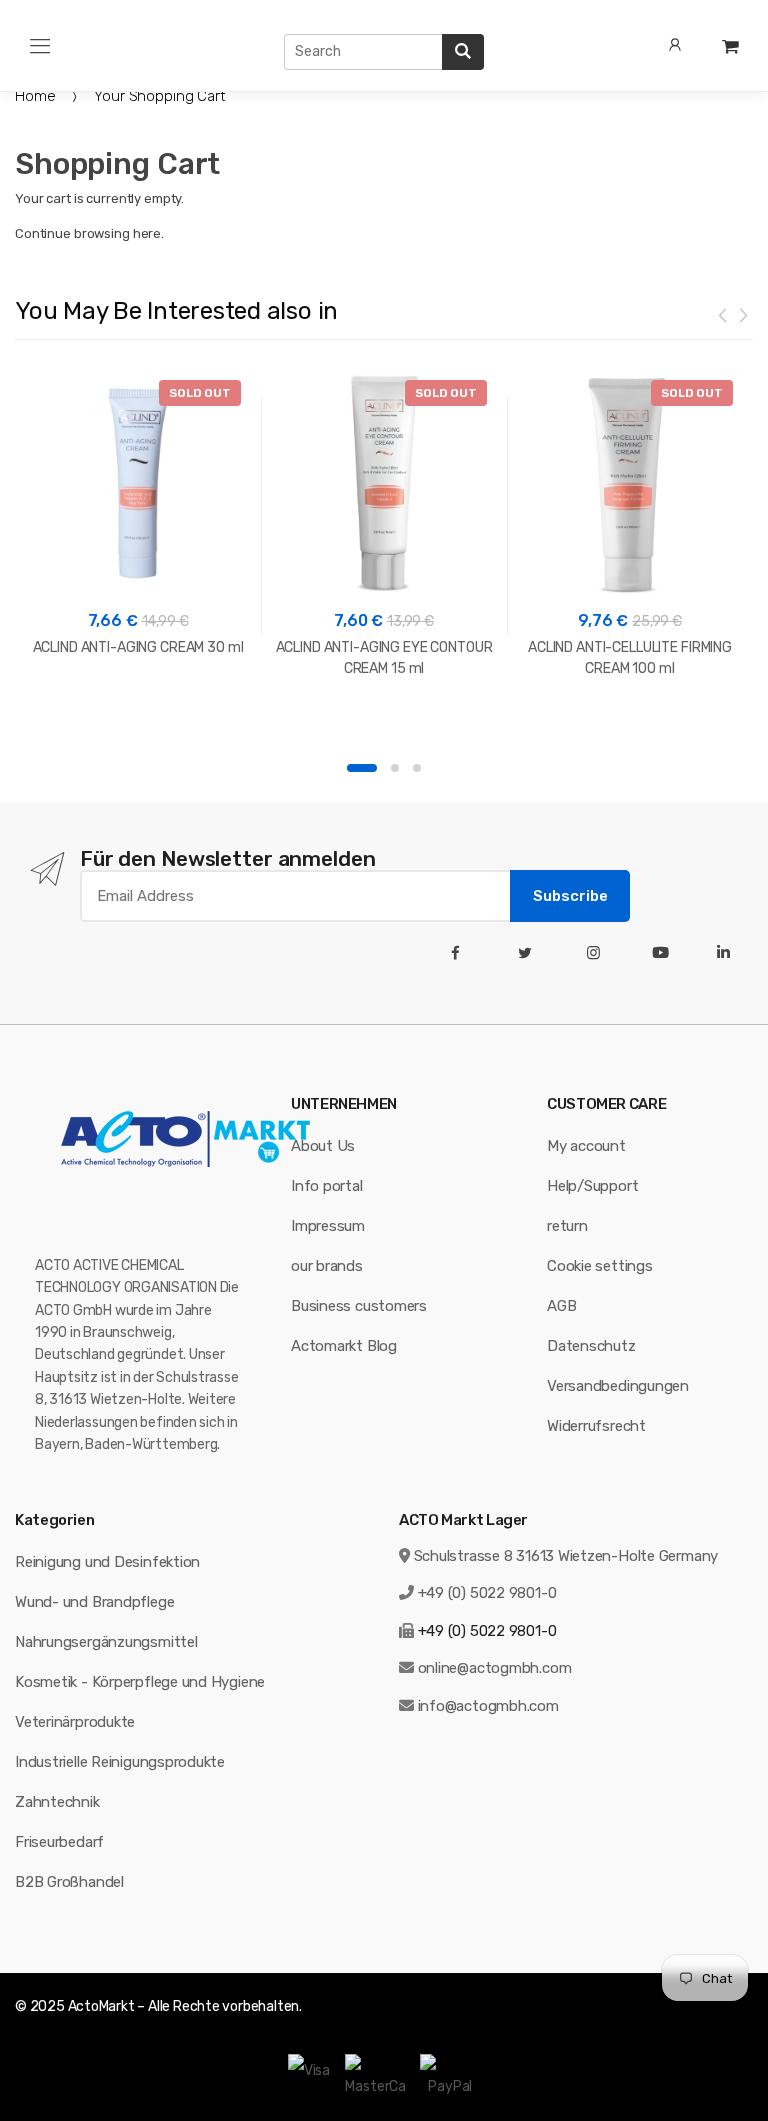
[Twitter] (528, 953)
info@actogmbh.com (488, 1706)
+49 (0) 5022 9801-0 (487, 1593)
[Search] (463, 52)
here (147, 233)
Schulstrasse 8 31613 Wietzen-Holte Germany (566, 1556)
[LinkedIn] (727, 953)
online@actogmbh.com (495, 1668)
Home (35, 96)
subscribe (570, 896)
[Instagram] (597, 953)
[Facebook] (459, 953)
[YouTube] (664, 953)
